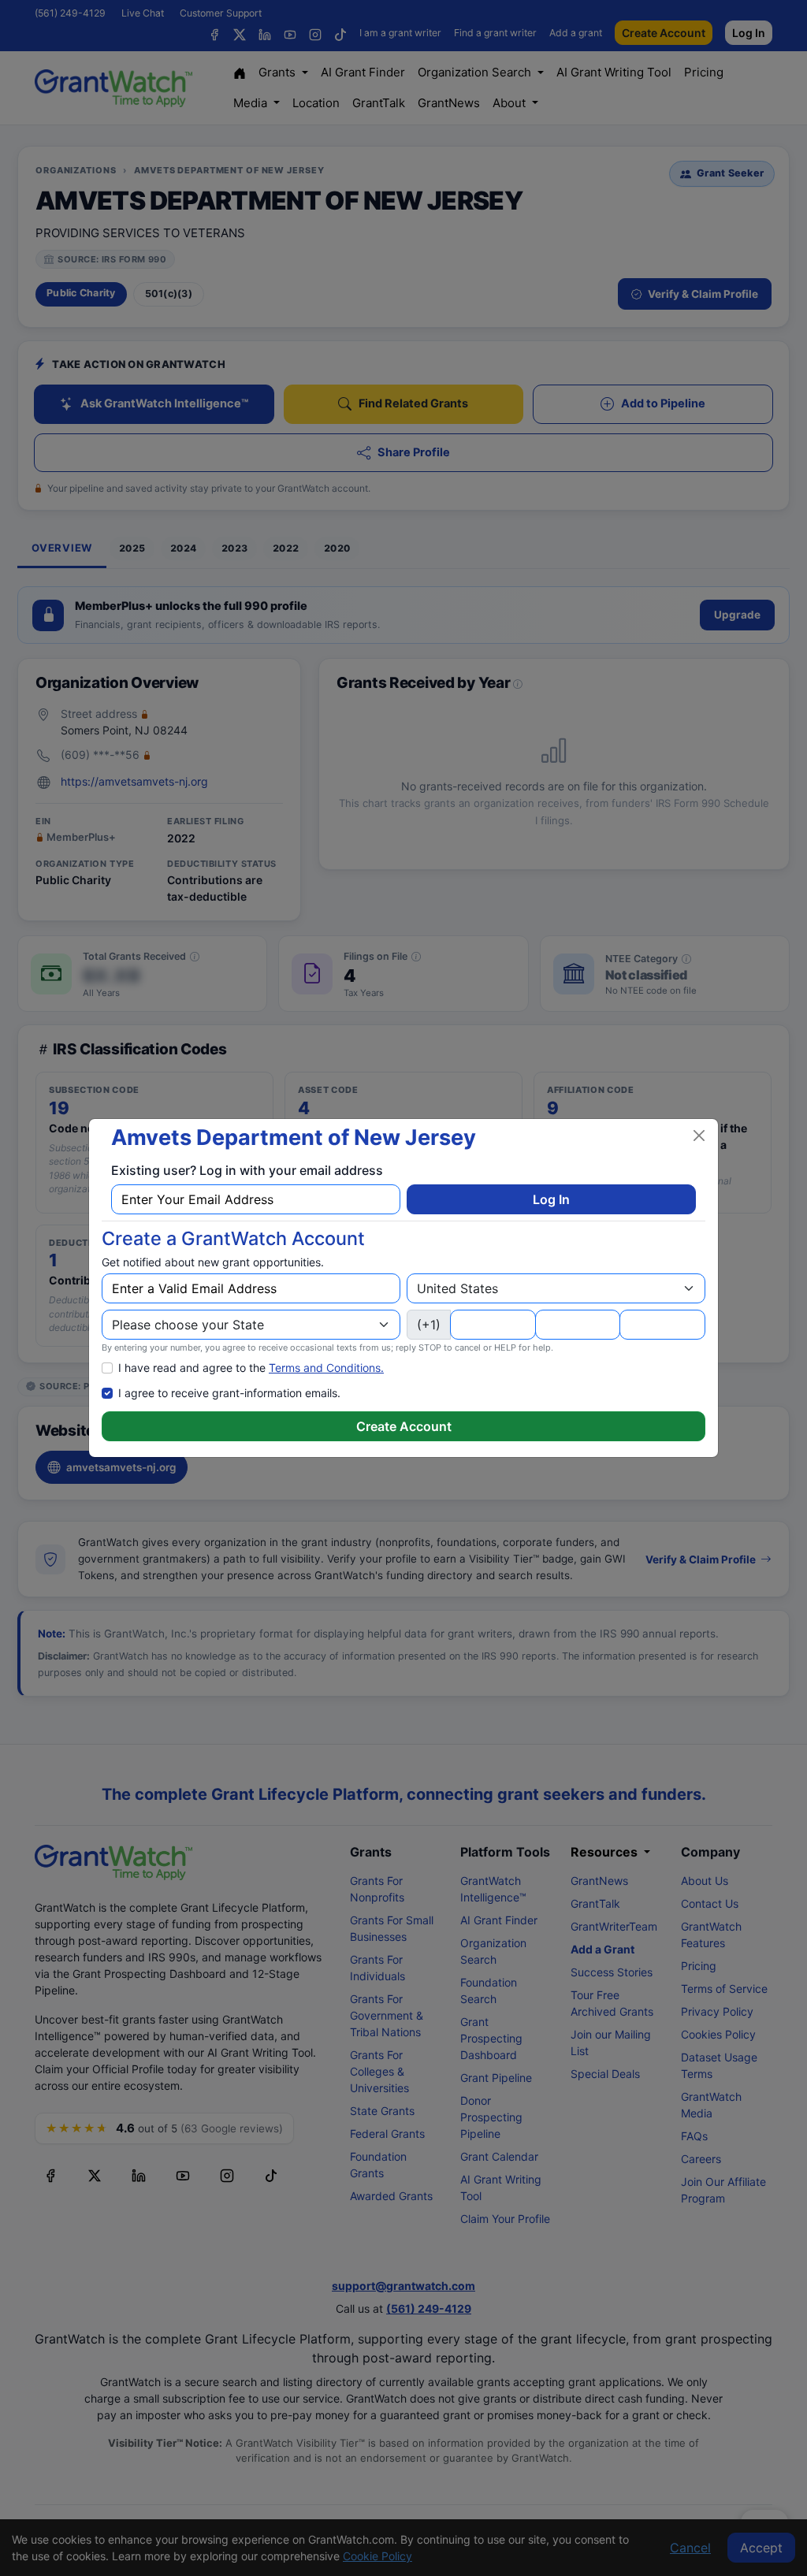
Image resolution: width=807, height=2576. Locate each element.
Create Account (404, 1426)
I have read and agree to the (251, 1368)
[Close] (699, 1136)
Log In (551, 1199)
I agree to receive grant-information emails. (229, 1393)
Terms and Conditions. (326, 1368)
